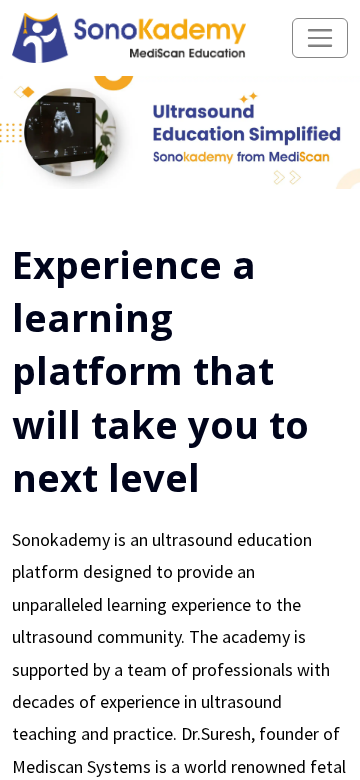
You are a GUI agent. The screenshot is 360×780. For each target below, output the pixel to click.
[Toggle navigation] (320, 38)
